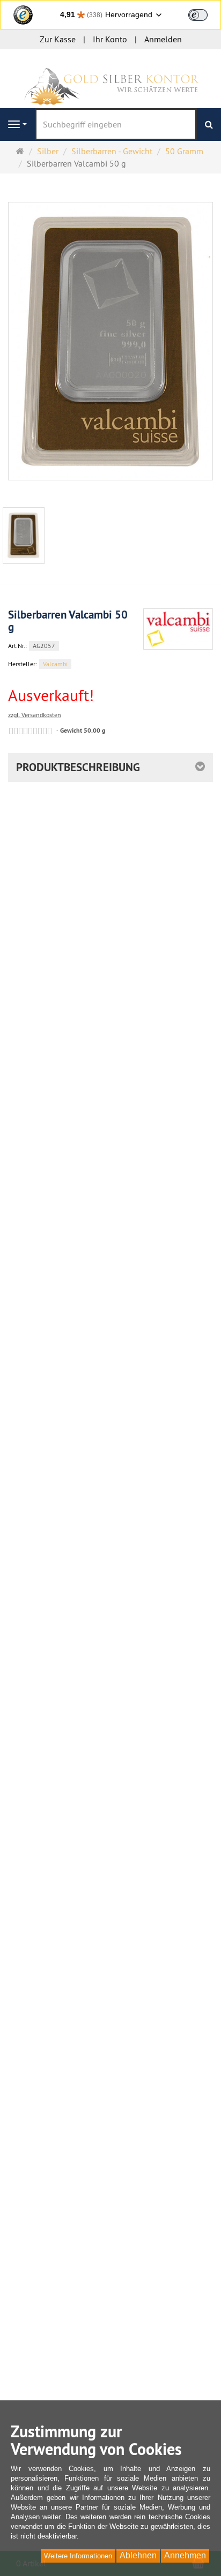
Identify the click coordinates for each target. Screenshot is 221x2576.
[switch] (198, 15)
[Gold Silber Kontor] (110, 78)
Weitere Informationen (78, 2556)
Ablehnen (138, 2555)
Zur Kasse (58, 39)
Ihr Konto (110, 39)
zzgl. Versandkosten (35, 715)
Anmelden (163, 39)
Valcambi (55, 664)
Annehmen (185, 2555)
